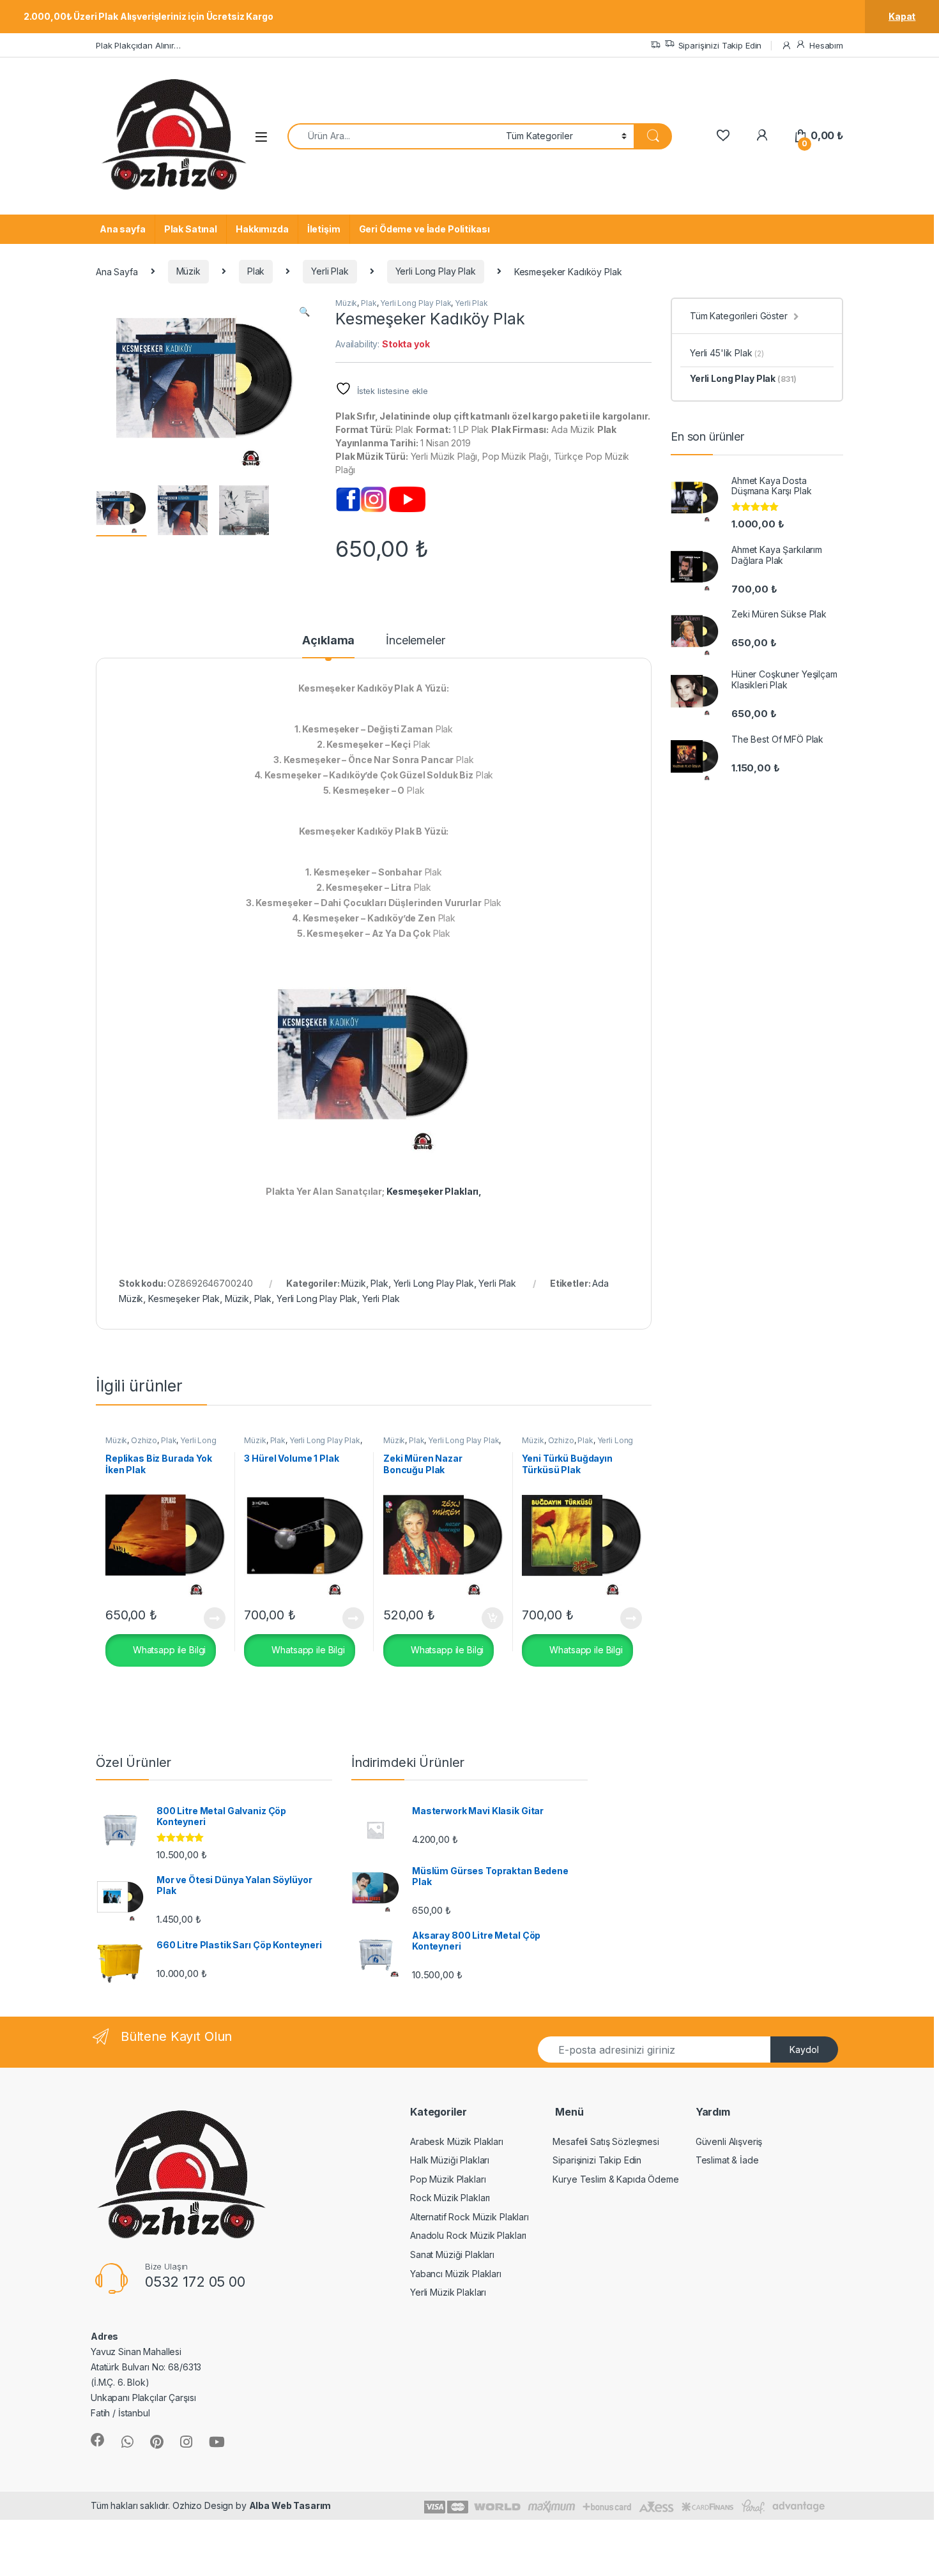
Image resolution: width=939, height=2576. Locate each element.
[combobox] (393, 136)
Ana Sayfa (117, 271)
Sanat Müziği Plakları (452, 2254)
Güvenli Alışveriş (729, 2141)
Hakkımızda (262, 229)
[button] (304, 312)
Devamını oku (207, 1618)
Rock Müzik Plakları (450, 2198)
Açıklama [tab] (328, 641)
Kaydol (804, 2049)
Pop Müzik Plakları (448, 2179)
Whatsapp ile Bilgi (168, 1649)
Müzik (188, 271)
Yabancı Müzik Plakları (456, 2274)
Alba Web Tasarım (290, 2505)
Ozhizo (144, 1440)
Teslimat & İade (727, 2160)
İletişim (324, 229)
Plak (256, 271)
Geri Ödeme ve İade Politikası (424, 229)
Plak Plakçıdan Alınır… (138, 45)
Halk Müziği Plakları (450, 2160)
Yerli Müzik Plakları (448, 2292)
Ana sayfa (123, 229)
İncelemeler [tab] (415, 641)
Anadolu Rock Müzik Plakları (468, 2235)
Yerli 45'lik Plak (727, 353)
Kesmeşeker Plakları (432, 1191)
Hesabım (826, 45)
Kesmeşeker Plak (184, 1299)
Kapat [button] (902, 16)
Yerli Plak (330, 271)
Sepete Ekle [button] (487, 1618)
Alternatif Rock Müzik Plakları (469, 2217)
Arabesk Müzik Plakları (457, 2141)
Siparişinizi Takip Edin (720, 45)
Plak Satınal (191, 229)
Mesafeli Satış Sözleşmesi (606, 2141)
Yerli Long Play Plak (436, 271)
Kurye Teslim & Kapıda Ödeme (615, 2179)
